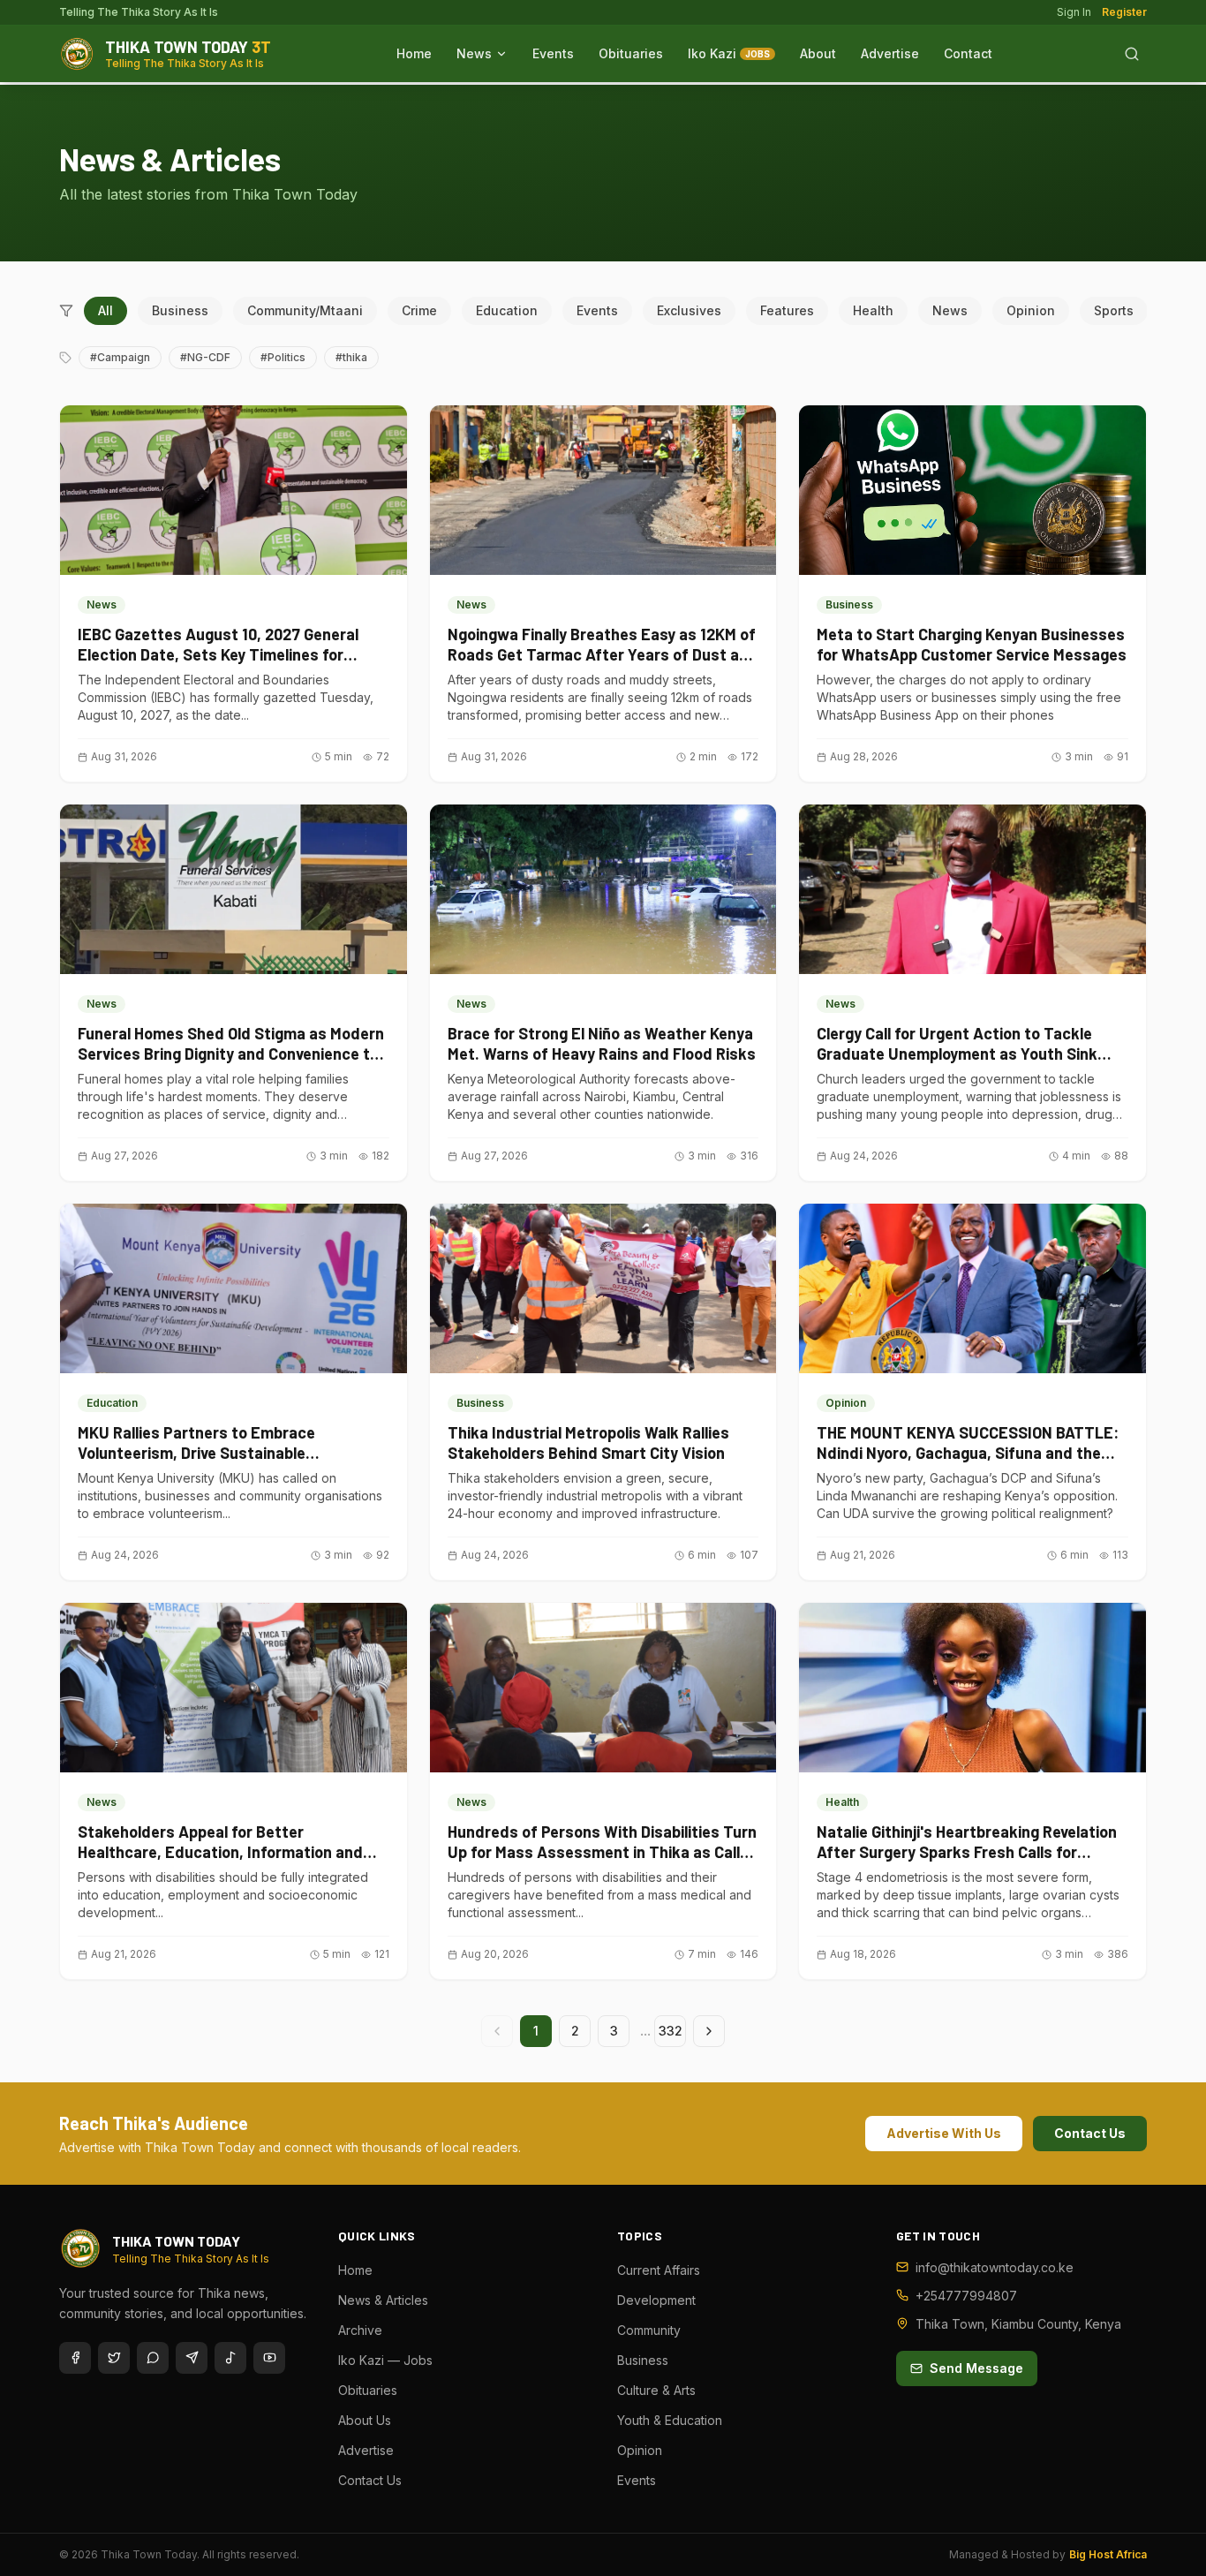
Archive (360, 2330)
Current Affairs (659, 2270)
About (818, 53)
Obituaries (631, 53)
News (474, 53)
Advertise (890, 53)
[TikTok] (230, 2358)
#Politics (283, 357)
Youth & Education (670, 2420)
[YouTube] (269, 2358)
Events (553, 53)
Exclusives (689, 310)
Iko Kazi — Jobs (385, 2360)
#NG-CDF (205, 357)
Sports (1114, 310)
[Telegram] (192, 2358)
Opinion (1031, 310)
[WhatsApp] (153, 2358)
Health (873, 310)
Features (787, 310)
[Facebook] (75, 2358)
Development (656, 2300)
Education (507, 310)
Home (414, 53)
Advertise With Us (944, 2133)
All (106, 310)
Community (649, 2330)
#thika (351, 357)
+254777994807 (966, 2296)
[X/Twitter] (114, 2358)
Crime (419, 310)
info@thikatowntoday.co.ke (995, 2267)
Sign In (1074, 12)
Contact (968, 53)
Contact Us (1090, 2133)
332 (671, 2031)
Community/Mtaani (305, 310)
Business (180, 310)
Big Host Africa (1108, 2554)
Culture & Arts (656, 2390)
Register (1124, 12)
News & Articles (383, 2300)
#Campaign (120, 357)
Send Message (976, 2368)
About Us (365, 2420)
